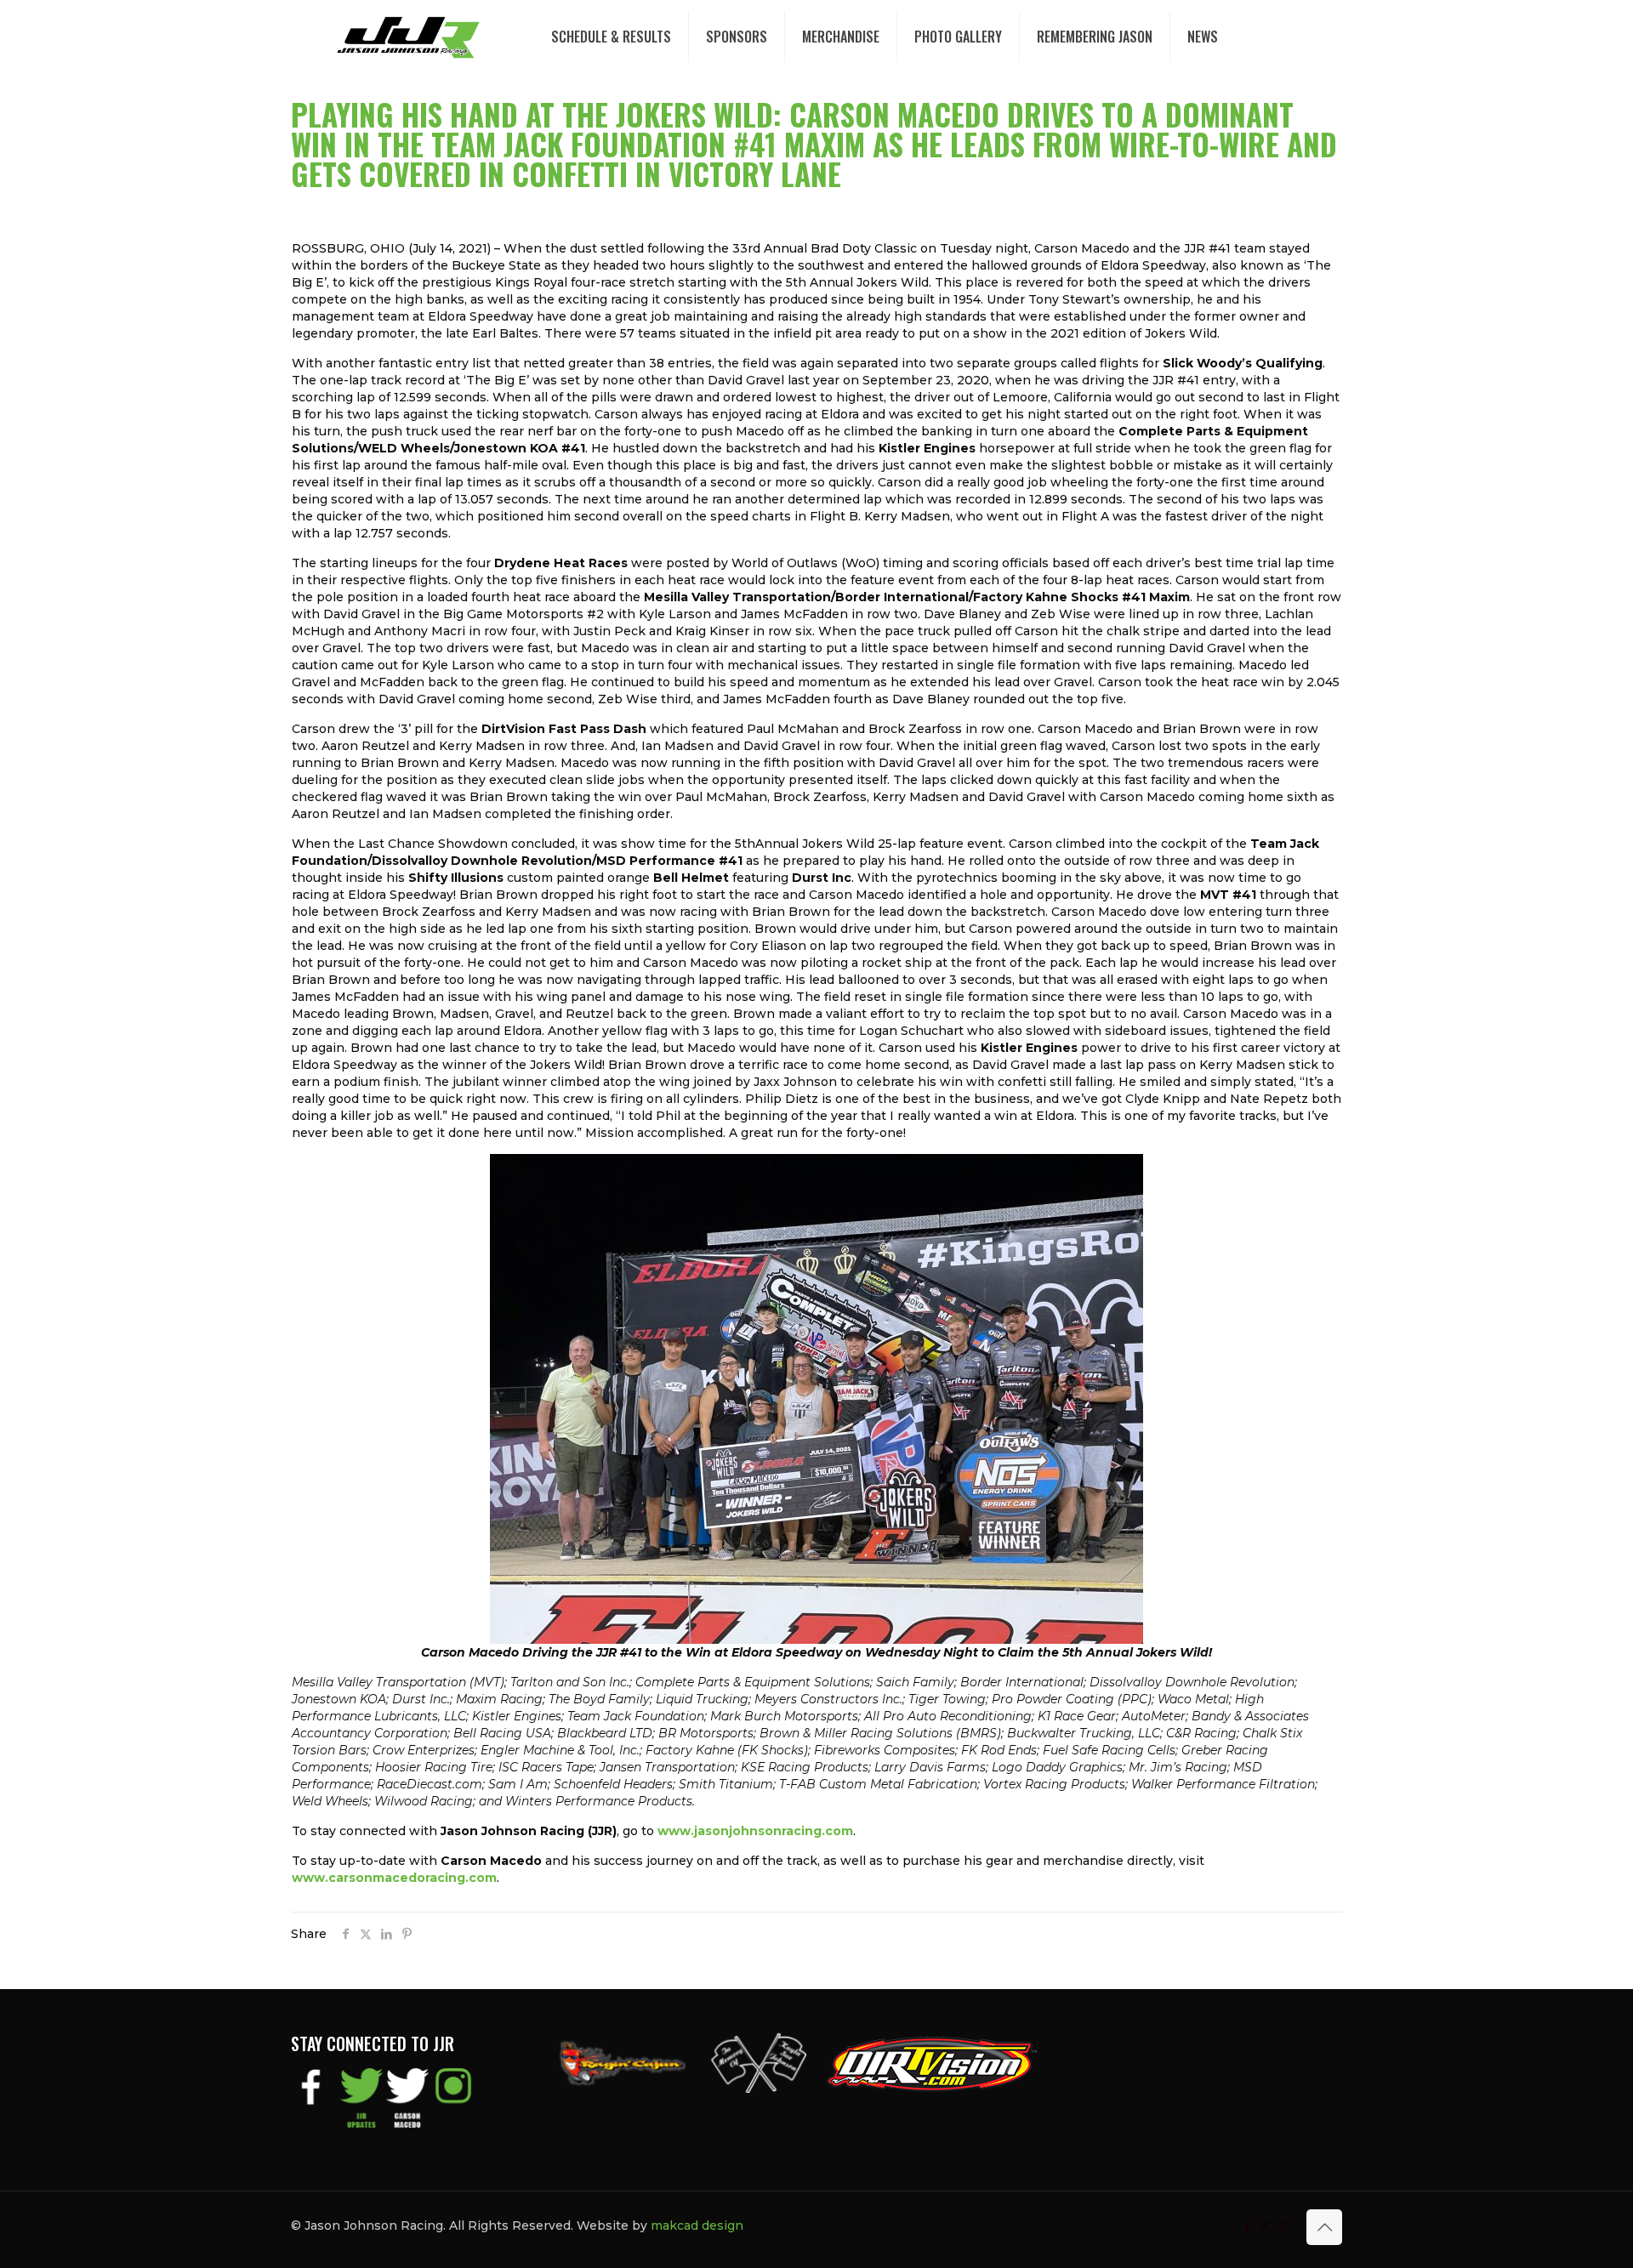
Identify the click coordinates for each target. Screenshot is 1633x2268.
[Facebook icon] (1247, 2225)
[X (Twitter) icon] (1265, 2225)
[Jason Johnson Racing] (408, 37)
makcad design (697, 2225)
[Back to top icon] (1324, 2227)
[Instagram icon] (1283, 2225)
